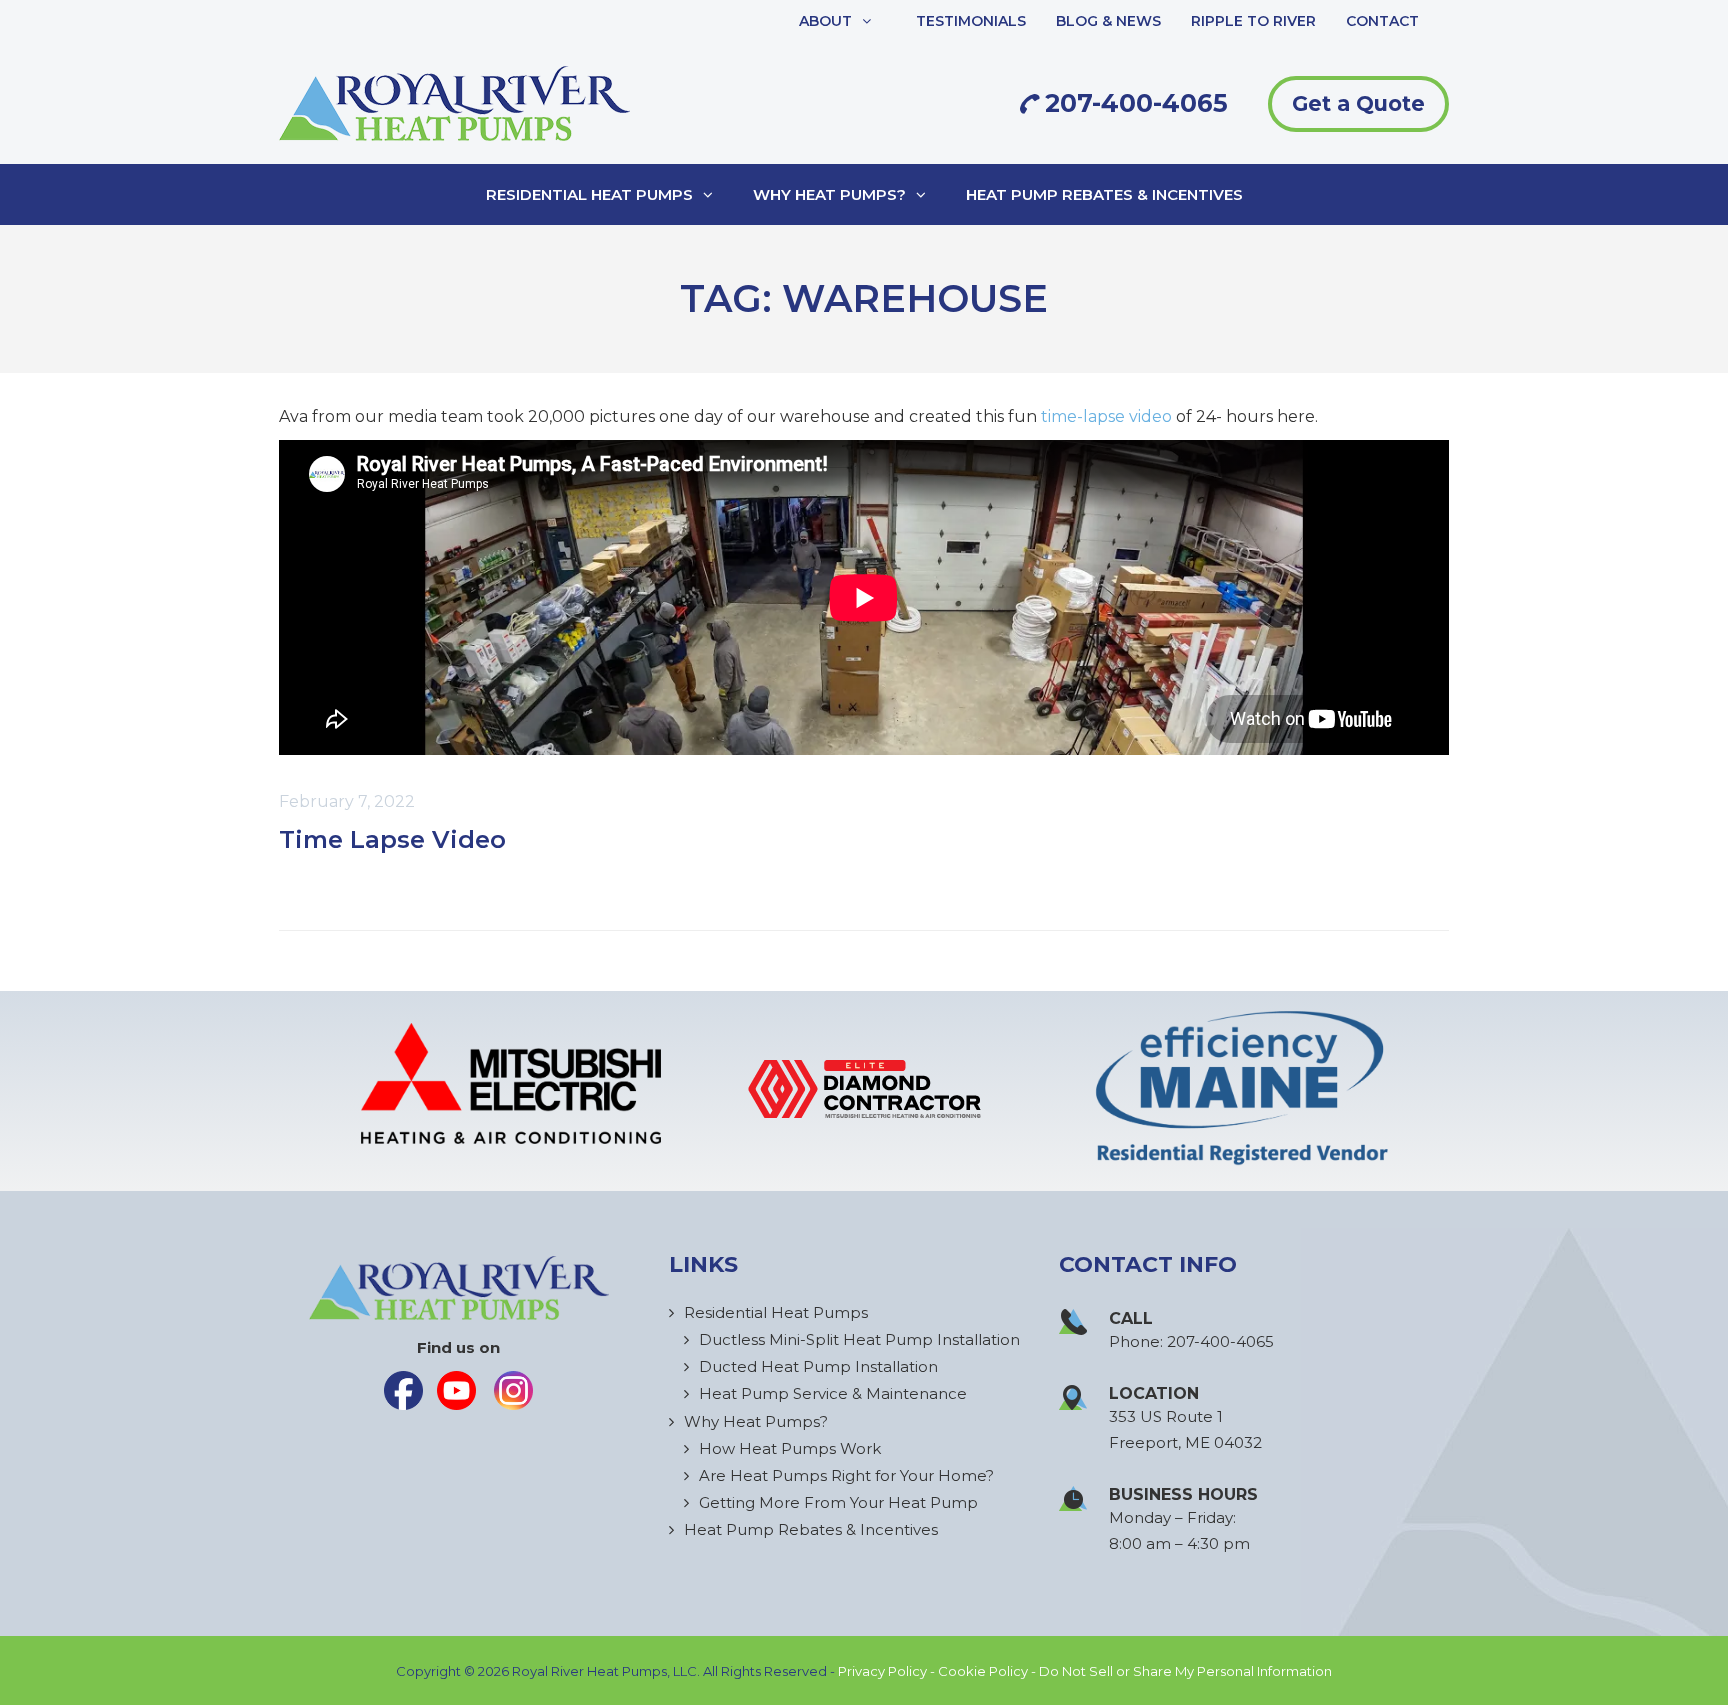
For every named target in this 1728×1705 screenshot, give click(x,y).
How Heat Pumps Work (790, 1448)
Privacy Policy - (888, 1671)
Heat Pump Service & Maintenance (833, 1393)
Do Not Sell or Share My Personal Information (1185, 1671)
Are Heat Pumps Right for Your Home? (846, 1475)
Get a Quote (1358, 103)
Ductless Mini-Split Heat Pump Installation (859, 1339)
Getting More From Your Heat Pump (838, 1502)
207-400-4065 (1133, 103)
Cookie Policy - (988, 1671)
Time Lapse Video (392, 839)
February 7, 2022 (347, 801)
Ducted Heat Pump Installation (818, 1366)
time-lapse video (1106, 416)
